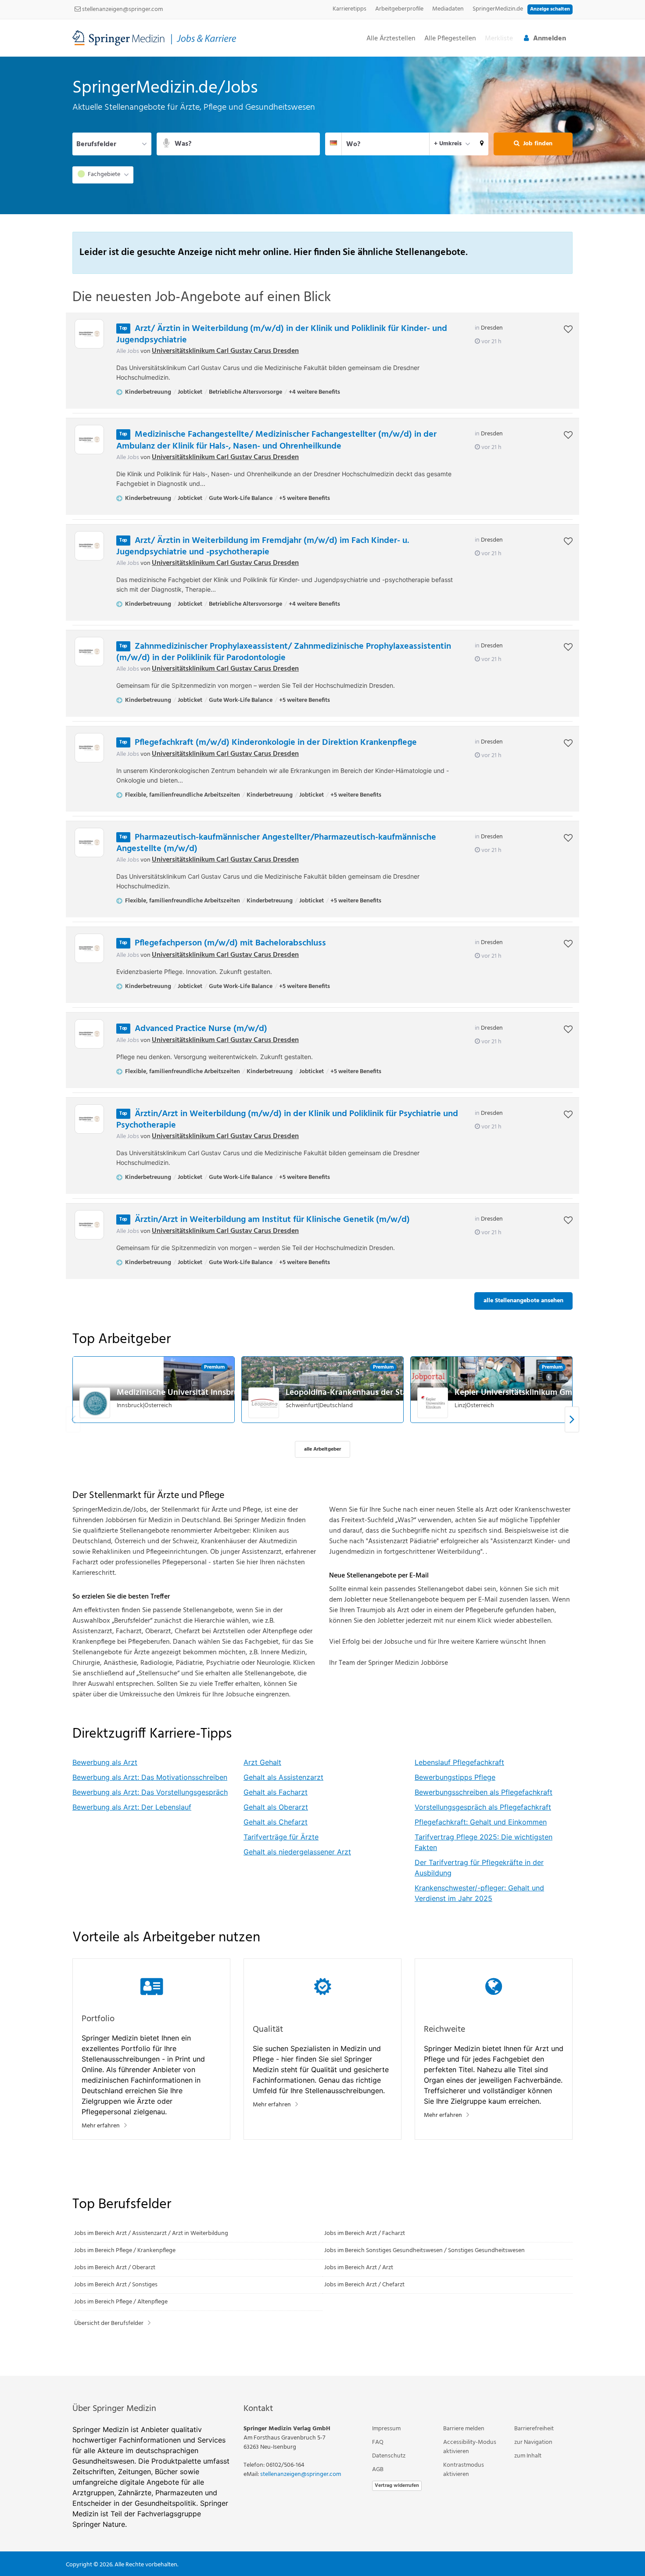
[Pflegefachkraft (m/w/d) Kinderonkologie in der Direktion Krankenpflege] (89, 748)
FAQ (378, 2442)
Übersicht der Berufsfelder (109, 2323)
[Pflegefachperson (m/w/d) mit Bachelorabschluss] (89, 948)
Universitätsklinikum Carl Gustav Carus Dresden (225, 351)
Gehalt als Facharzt (276, 1792)
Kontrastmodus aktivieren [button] (464, 2470)
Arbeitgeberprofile (399, 9)
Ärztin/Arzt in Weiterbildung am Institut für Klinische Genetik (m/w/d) (272, 1220)
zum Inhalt (528, 2456)
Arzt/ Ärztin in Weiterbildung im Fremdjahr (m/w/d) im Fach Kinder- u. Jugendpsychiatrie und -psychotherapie (263, 546)
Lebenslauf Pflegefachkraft (459, 1762)
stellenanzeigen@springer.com (122, 9)
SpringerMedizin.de (498, 9)
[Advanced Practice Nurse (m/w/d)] (89, 1034)
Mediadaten (448, 9)
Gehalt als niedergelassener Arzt (297, 1852)
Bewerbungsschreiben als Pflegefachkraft (484, 1792)
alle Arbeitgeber (322, 1449)
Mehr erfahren (101, 2126)
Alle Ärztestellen (391, 39)
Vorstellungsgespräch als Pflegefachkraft (483, 1807)
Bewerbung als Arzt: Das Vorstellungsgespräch (150, 1792)
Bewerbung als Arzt (105, 1762)
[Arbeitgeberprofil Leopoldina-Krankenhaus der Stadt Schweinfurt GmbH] (264, 1403)
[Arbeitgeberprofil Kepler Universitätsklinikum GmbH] (433, 1403)
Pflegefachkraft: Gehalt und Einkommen (481, 1822)
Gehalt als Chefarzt (276, 1822)
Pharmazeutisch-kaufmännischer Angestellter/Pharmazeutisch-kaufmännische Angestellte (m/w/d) (276, 843)
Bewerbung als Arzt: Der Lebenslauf (132, 1807)
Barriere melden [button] (464, 2429)
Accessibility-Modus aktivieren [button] (470, 2447)
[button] (482, 144)
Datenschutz (389, 2456)
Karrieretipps (349, 9)
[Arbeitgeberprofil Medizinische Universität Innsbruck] (95, 1403)
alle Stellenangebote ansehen (523, 1301)
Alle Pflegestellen (450, 39)
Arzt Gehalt (262, 1762)
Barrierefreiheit (534, 2429)
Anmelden (550, 39)
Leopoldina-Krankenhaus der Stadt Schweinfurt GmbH (387, 1393)
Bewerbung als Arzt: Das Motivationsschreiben (150, 1777)
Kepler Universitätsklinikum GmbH (519, 1393)
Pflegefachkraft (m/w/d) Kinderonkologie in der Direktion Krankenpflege (276, 743)
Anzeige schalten (550, 9)
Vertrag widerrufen (397, 2486)
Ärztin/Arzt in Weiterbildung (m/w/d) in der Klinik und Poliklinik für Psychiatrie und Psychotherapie (287, 1120)
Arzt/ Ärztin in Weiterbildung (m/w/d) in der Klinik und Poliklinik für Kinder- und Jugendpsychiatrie (282, 334)
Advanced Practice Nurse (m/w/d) (201, 1029)
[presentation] (572, 1419)
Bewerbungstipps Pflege (455, 1777)
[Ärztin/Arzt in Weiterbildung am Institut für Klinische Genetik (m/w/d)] (89, 1225)
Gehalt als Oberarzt (276, 1807)
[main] (322, 1216)
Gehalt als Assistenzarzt (283, 1777)
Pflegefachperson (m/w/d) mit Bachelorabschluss (230, 943)
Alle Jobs (128, 351)
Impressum (386, 2429)
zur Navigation (533, 2442)
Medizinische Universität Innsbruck (182, 1393)
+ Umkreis (448, 144)
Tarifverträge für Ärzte (281, 1837)
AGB (378, 2470)
